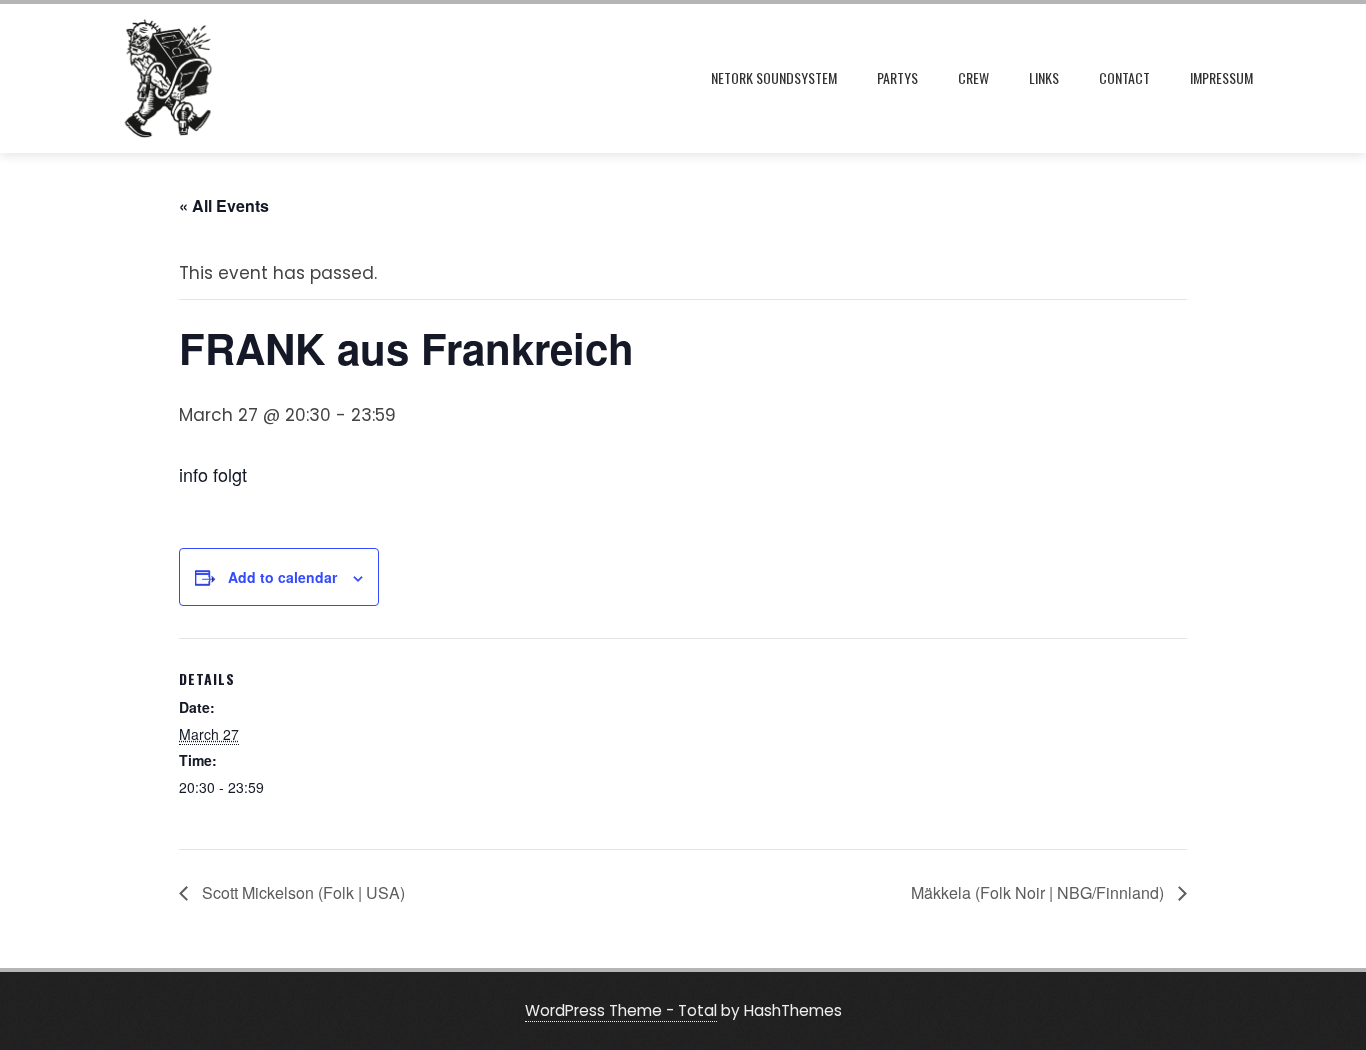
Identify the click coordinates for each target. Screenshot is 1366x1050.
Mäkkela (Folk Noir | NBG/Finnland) (1039, 892)
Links (1044, 77)
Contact (1124, 77)
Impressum (1221, 77)
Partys (897, 77)
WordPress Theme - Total (621, 1010)
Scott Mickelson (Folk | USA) (301, 892)
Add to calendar (282, 577)
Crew (973, 77)
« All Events (224, 205)
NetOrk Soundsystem (774, 77)
